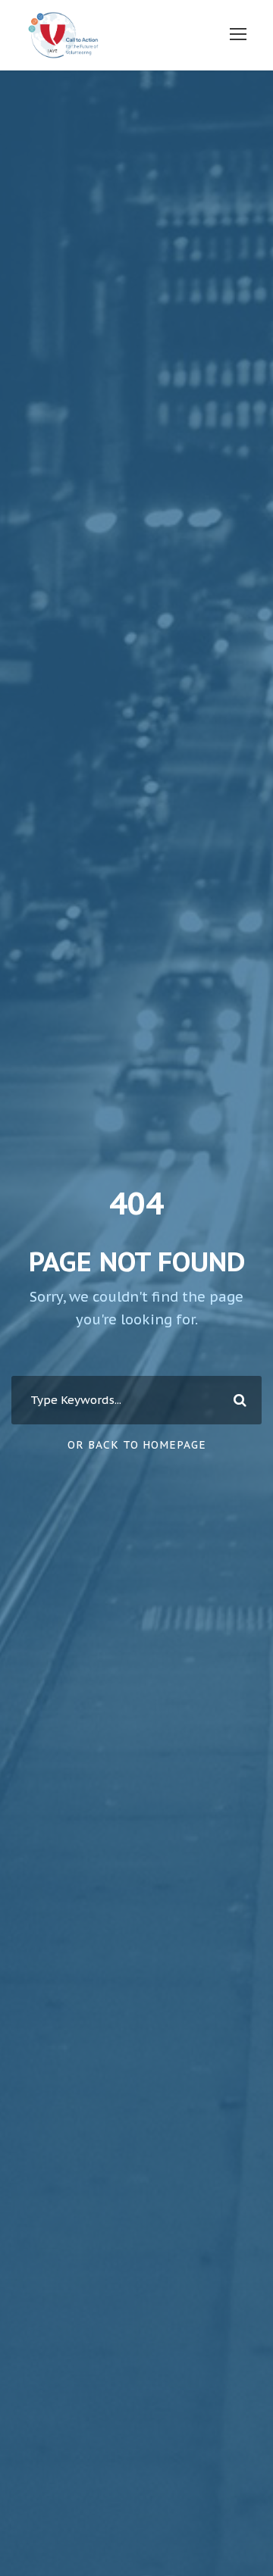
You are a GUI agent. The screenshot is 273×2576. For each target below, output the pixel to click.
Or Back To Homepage (137, 1445)
